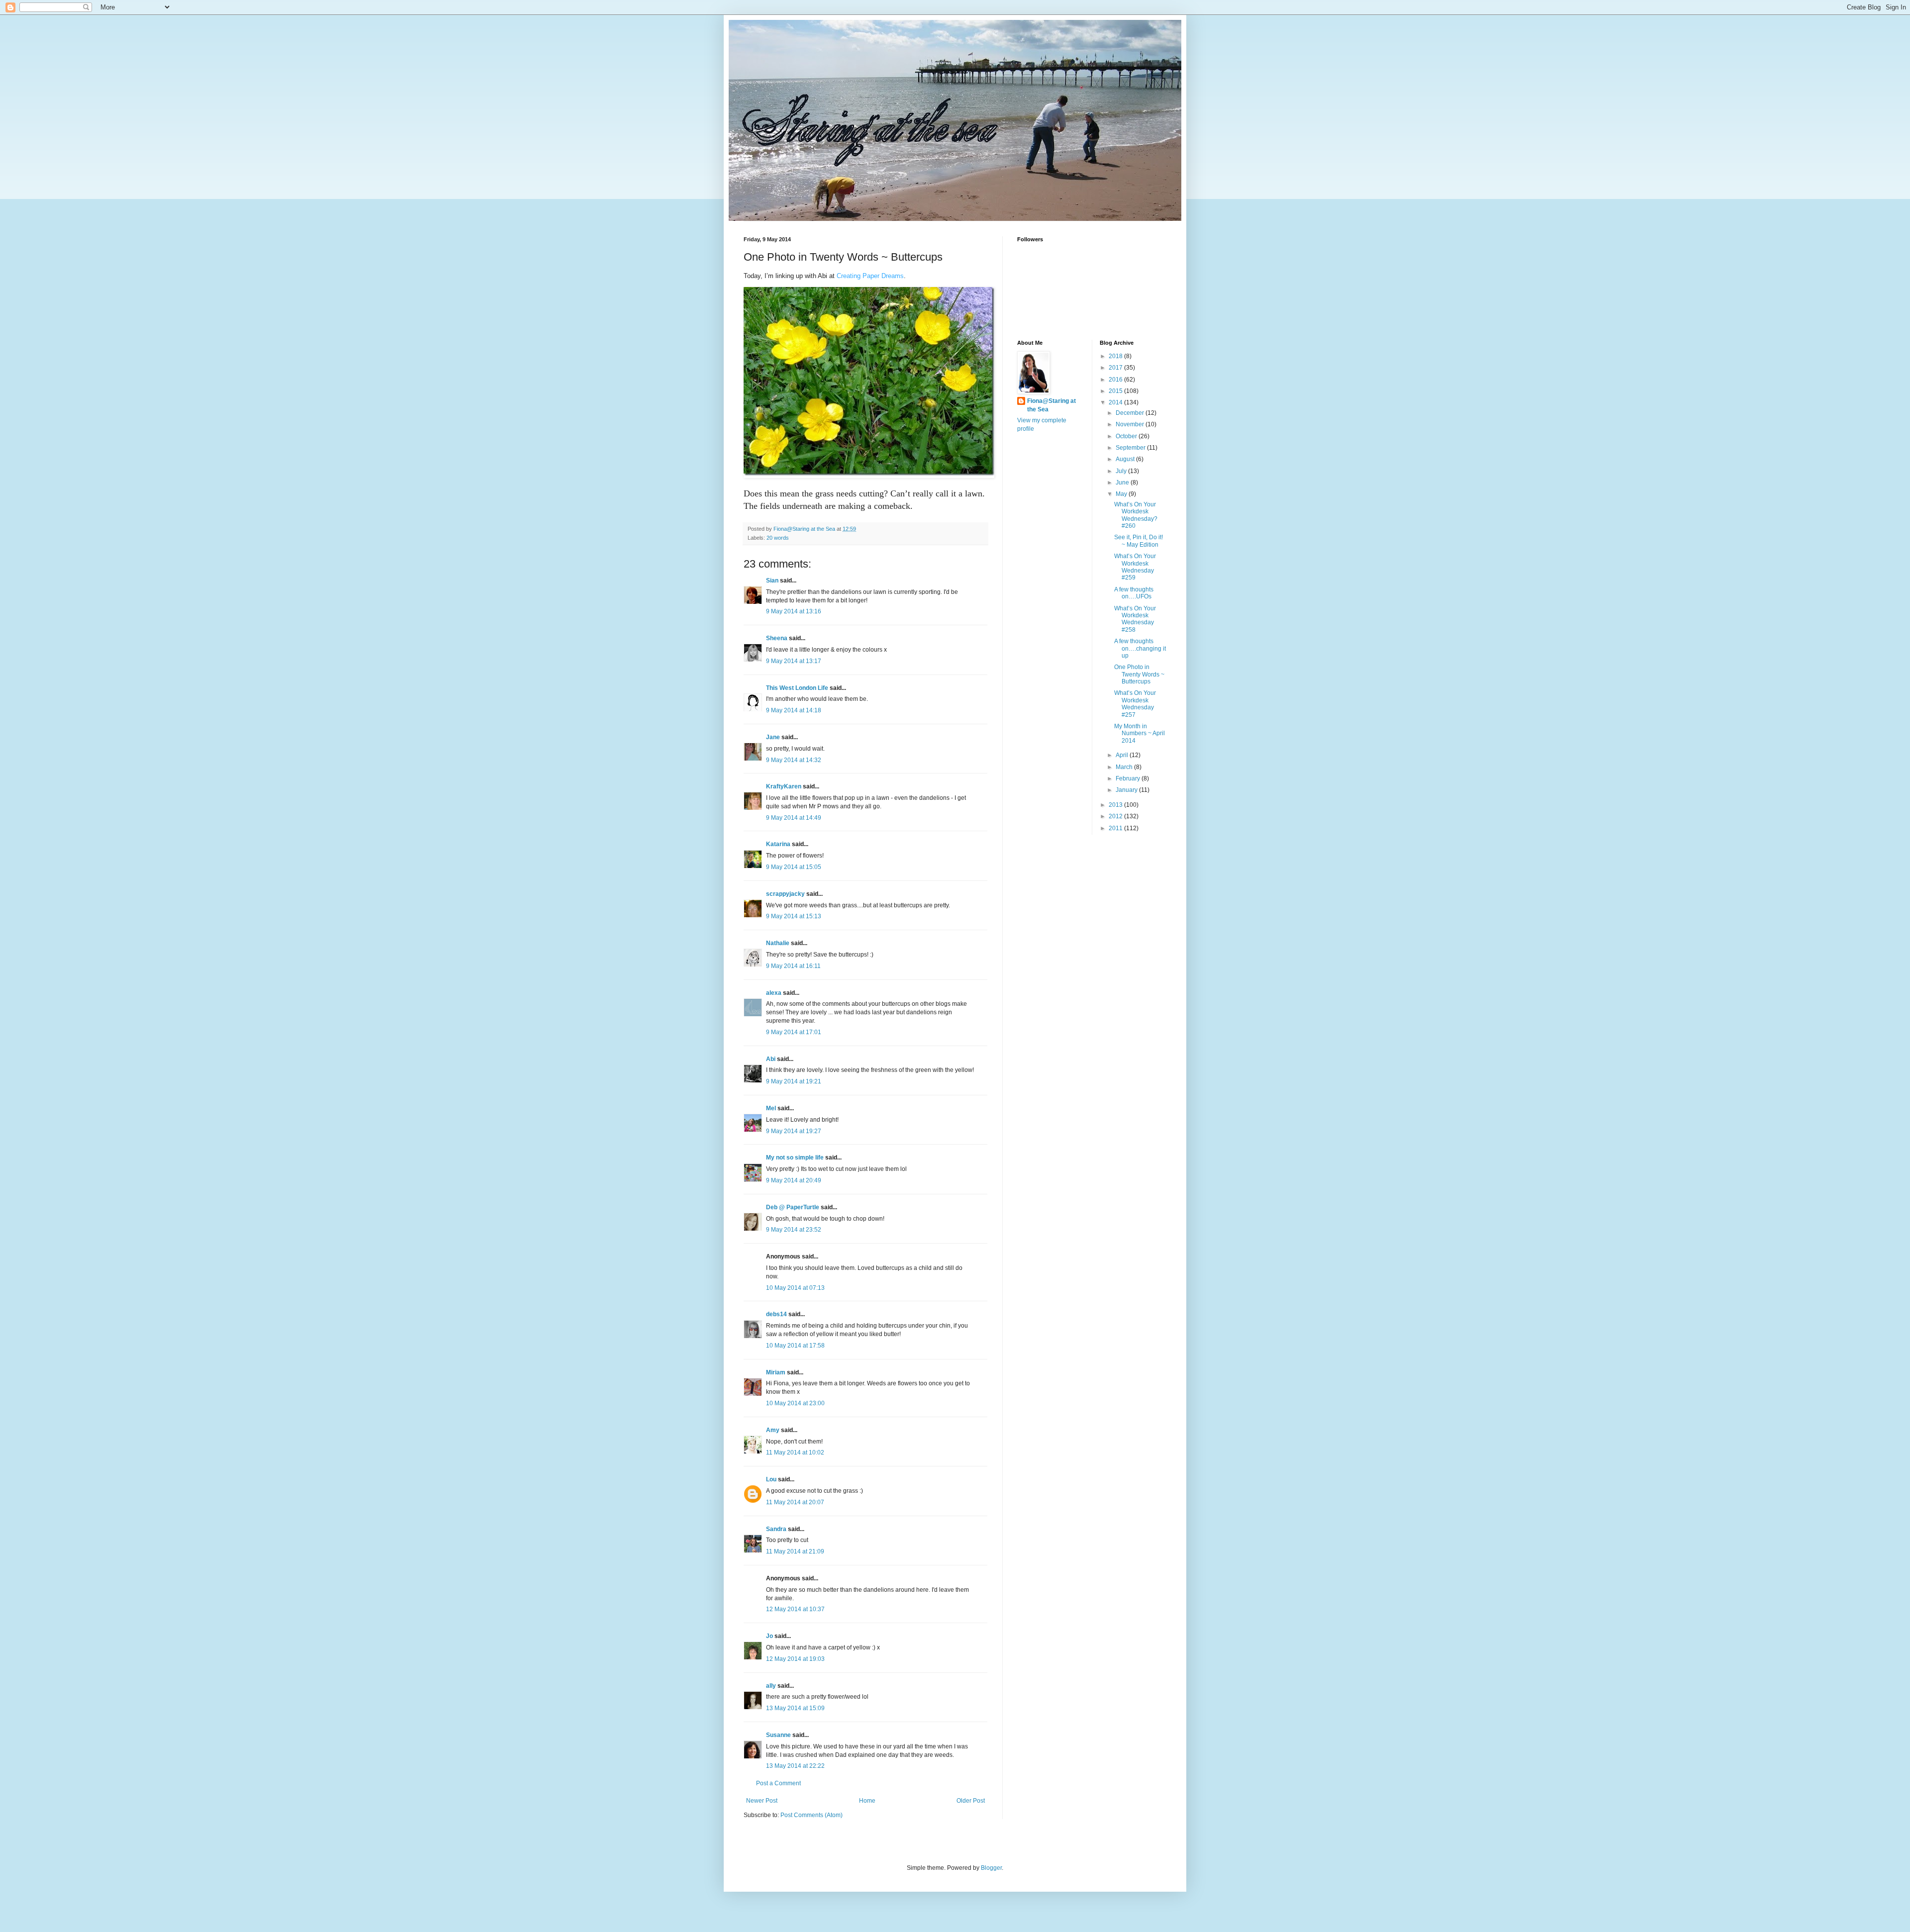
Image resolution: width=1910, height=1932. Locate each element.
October (1127, 436)
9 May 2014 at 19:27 (794, 1131)
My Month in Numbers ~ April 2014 (1140, 733)
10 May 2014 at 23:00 (795, 1403)
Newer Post (762, 1801)
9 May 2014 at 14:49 (794, 818)
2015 (1116, 391)
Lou (771, 1479)
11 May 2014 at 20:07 (795, 1502)
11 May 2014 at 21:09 (795, 1551)
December (1131, 413)
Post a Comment (778, 1783)
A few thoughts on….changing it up (1140, 648)
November (1131, 424)
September (1131, 448)
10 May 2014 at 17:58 (795, 1346)
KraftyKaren (784, 786)
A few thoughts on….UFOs (1134, 593)
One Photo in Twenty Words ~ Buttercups (1139, 674)
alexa (774, 993)
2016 (1116, 380)
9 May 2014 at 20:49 (794, 1180)
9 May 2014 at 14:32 (794, 760)
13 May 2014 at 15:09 (795, 1708)
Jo (769, 1636)
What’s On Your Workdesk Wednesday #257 (1135, 704)
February (1129, 778)
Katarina (778, 844)
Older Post (971, 1801)
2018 (1116, 356)
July (1122, 471)
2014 (1116, 402)
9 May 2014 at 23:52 (794, 1230)
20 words (778, 538)
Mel (771, 1108)
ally (771, 1686)
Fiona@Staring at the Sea (1051, 405)
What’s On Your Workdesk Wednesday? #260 (1136, 515)
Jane (773, 737)
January (1127, 790)
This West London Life (797, 688)
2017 (1116, 368)
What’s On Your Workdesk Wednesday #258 (1135, 619)
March (1125, 767)
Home (867, 1801)
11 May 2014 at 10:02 (795, 1452)
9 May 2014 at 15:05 (794, 867)
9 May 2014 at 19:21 (794, 1081)
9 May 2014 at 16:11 (793, 966)
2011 (1116, 828)
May (1122, 494)
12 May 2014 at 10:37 (795, 1609)
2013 (1116, 805)
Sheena (777, 638)
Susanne (778, 1735)
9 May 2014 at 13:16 (794, 611)
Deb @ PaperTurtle (793, 1207)
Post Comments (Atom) (812, 1815)
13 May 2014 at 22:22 (795, 1766)
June (1123, 483)
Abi (771, 1059)
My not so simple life (795, 1158)
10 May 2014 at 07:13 (795, 1288)
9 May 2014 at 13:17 (794, 661)
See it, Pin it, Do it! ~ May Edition (1139, 541)
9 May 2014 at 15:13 (794, 916)
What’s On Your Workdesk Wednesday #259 (1135, 567)
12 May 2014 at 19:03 (795, 1659)
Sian (772, 580)
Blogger (991, 1868)
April (1123, 755)
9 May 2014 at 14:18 (794, 710)
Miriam (776, 1372)
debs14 (776, 1314)
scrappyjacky (785, 894)
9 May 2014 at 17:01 (794, 1032)
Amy (773, 1430)
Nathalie (778, 943)
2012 (1116, 816)
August (1126, 459)
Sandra (776, 1529)
